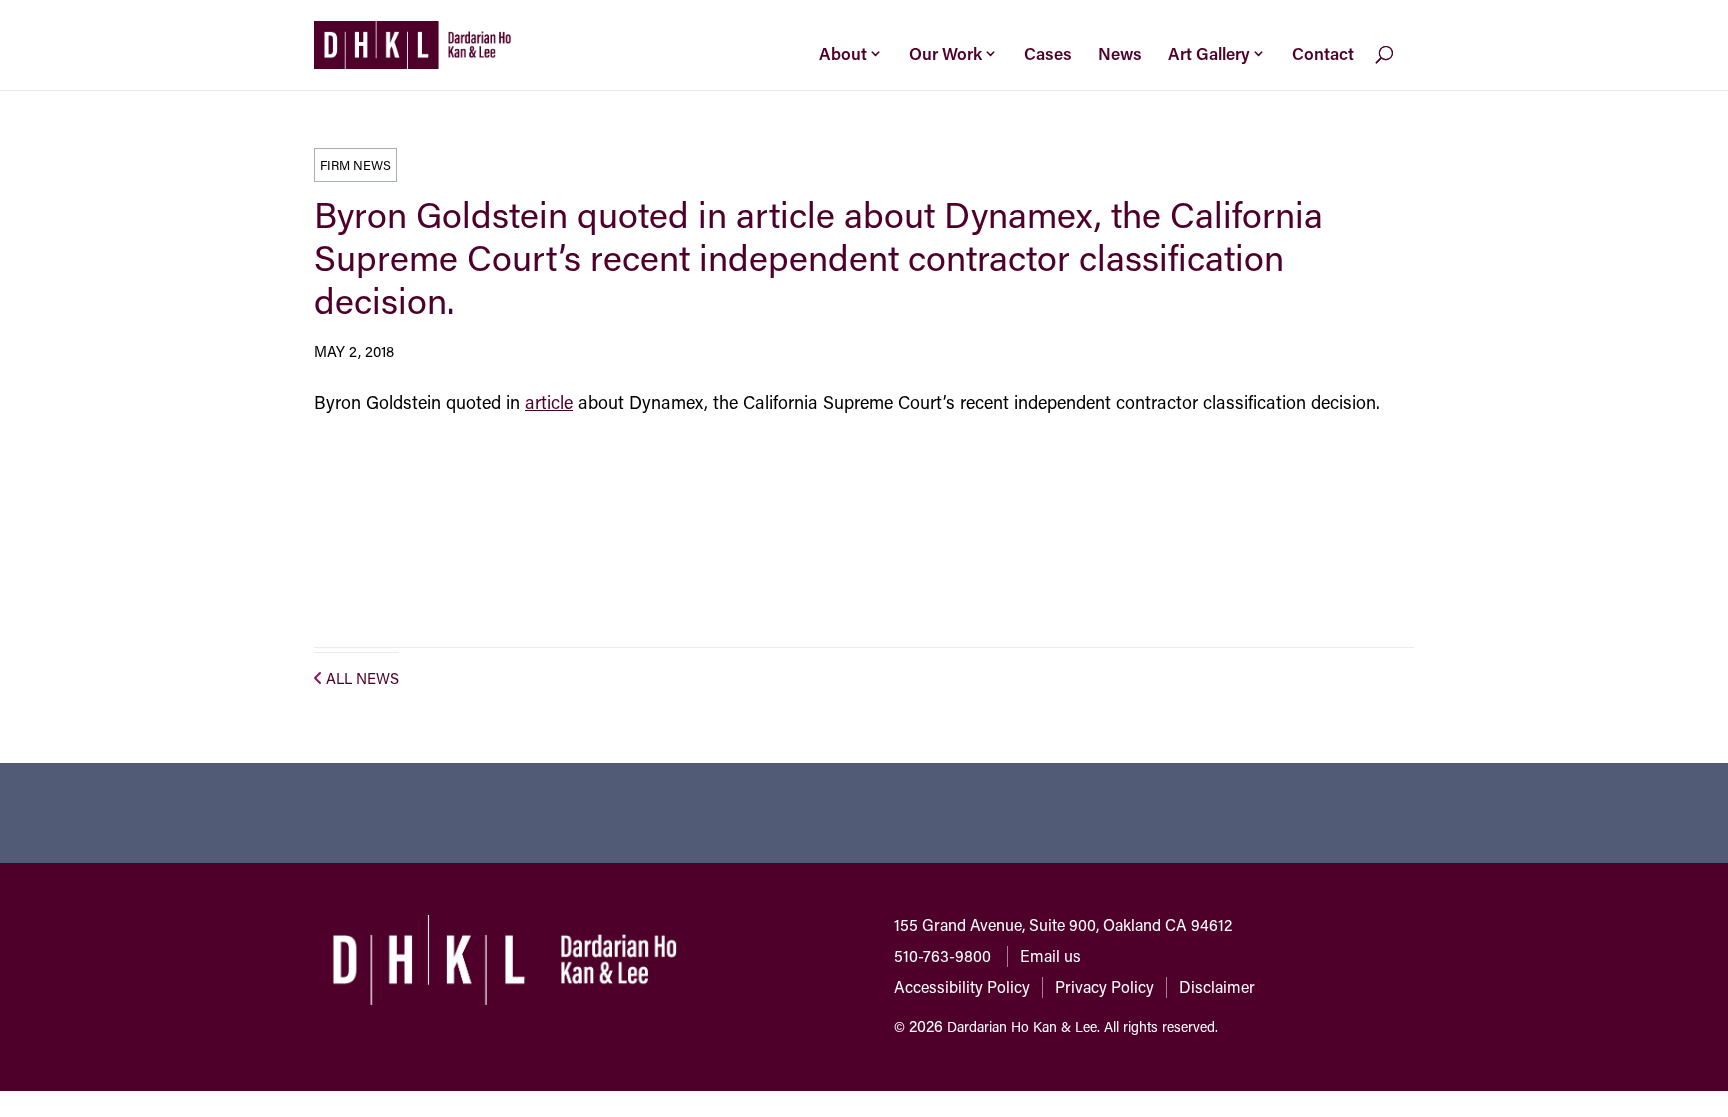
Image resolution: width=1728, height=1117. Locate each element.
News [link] (1120, 53)
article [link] (549, 402)
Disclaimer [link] (1217, 986)
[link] (412, 43)
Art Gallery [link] (1209, 53)
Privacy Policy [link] (1104, 986)
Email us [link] (1050, 955)
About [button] (843, 53)
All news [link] (362, 678)
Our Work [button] (945, 53)
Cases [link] (1048, 53)
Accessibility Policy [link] (962, 986)
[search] (1401, 69)
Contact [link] (1323, 53)
